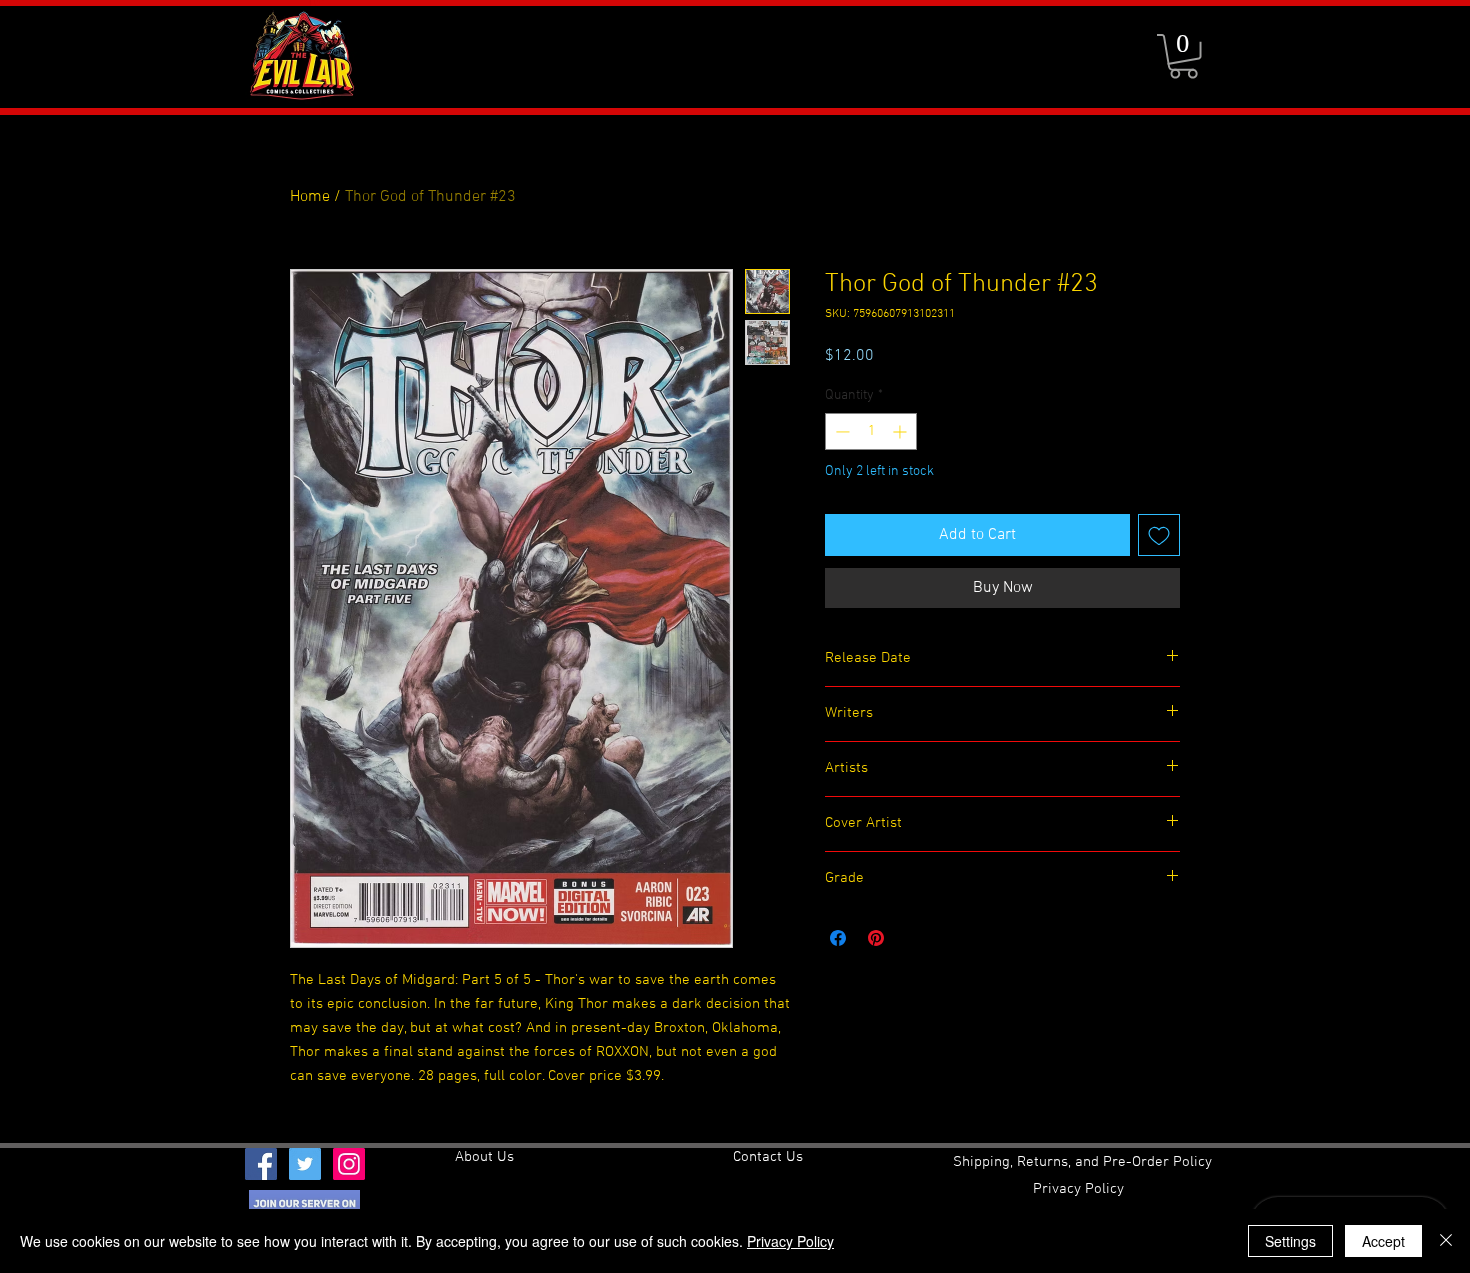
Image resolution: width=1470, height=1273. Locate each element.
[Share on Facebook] (838, 938)
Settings (1290, 1241)
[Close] (1446, 1241)
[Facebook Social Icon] (261, 1164)
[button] (1183, 56)
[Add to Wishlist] (1159, 535)
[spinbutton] (871, 431)
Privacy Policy (790, 1241)
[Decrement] (840, 431)
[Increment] (901, 431)
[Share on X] (914, 938)
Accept (1383, 1241)
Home (310, 197)
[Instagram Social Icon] (349, 1164)
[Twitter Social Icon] (305, 1164)
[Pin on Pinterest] (876, 938)
